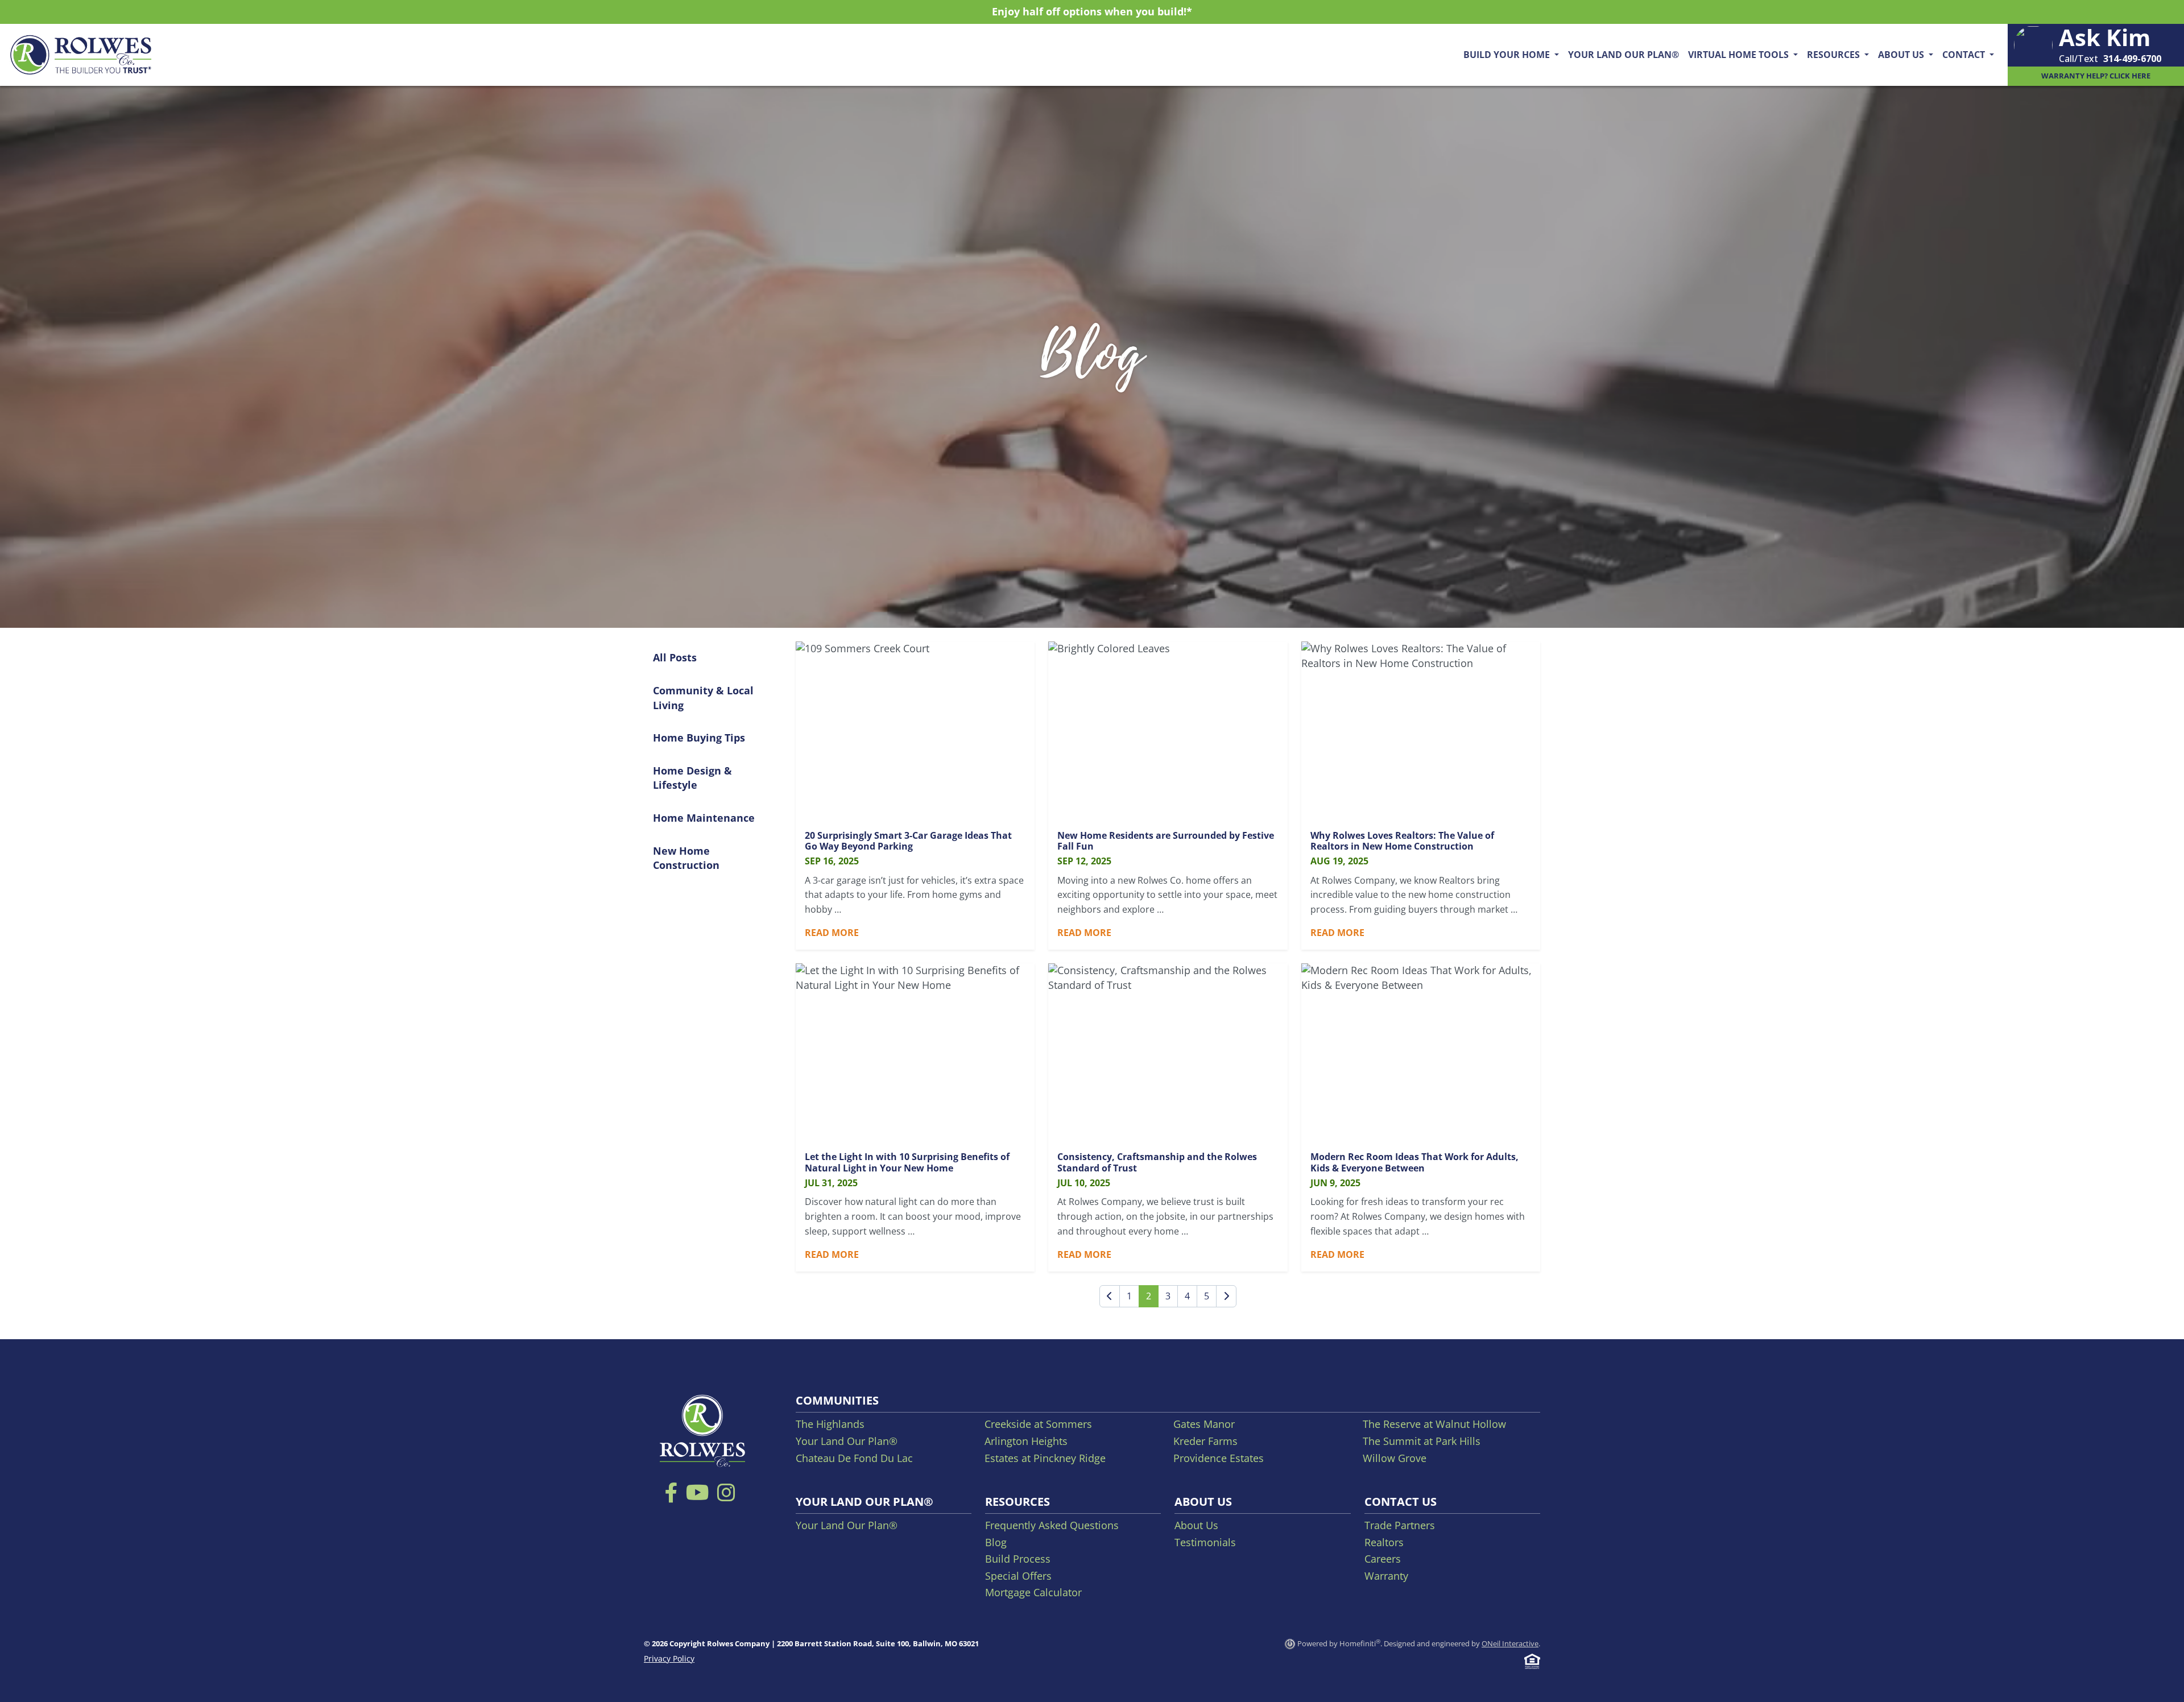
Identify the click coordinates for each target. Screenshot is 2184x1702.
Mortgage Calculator (1033, 1592)
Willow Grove (1395, 1458)
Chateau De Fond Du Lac (854, 1458)
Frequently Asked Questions (1052, 1525)
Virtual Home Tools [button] (1740, 55)
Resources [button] (1835, 55)
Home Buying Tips (699, 738)
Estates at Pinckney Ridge (1045, 1458)
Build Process (1018, 1559)
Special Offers (1018, 1576)
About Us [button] (1902, 55)
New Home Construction (686, 858)
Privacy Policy (669, 1658)
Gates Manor (1204, 1424)
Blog (996, 1542)
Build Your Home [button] (1508, 55)
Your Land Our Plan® (1623, 55)
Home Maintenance (704, 818)
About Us (1196, 1525)
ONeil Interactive (1510, 1643)
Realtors (1384, 1542)
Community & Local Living (703, 698)
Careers (1383, 1559)
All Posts (675, 657)
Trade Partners (1400, 1525)
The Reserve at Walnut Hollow (1434, 1424)
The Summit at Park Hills (1422, 1441)
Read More (832, 933)
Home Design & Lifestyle (692, 778)
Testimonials (1205, 1542)
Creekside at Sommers (1038, 1424)
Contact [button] (1965, 55)
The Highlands (830, 1424)
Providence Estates (1219, 1458)
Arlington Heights (1026, 1441)
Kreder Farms (1205, 1441)
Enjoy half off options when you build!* (1092, 11)
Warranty (1386, 1576)
